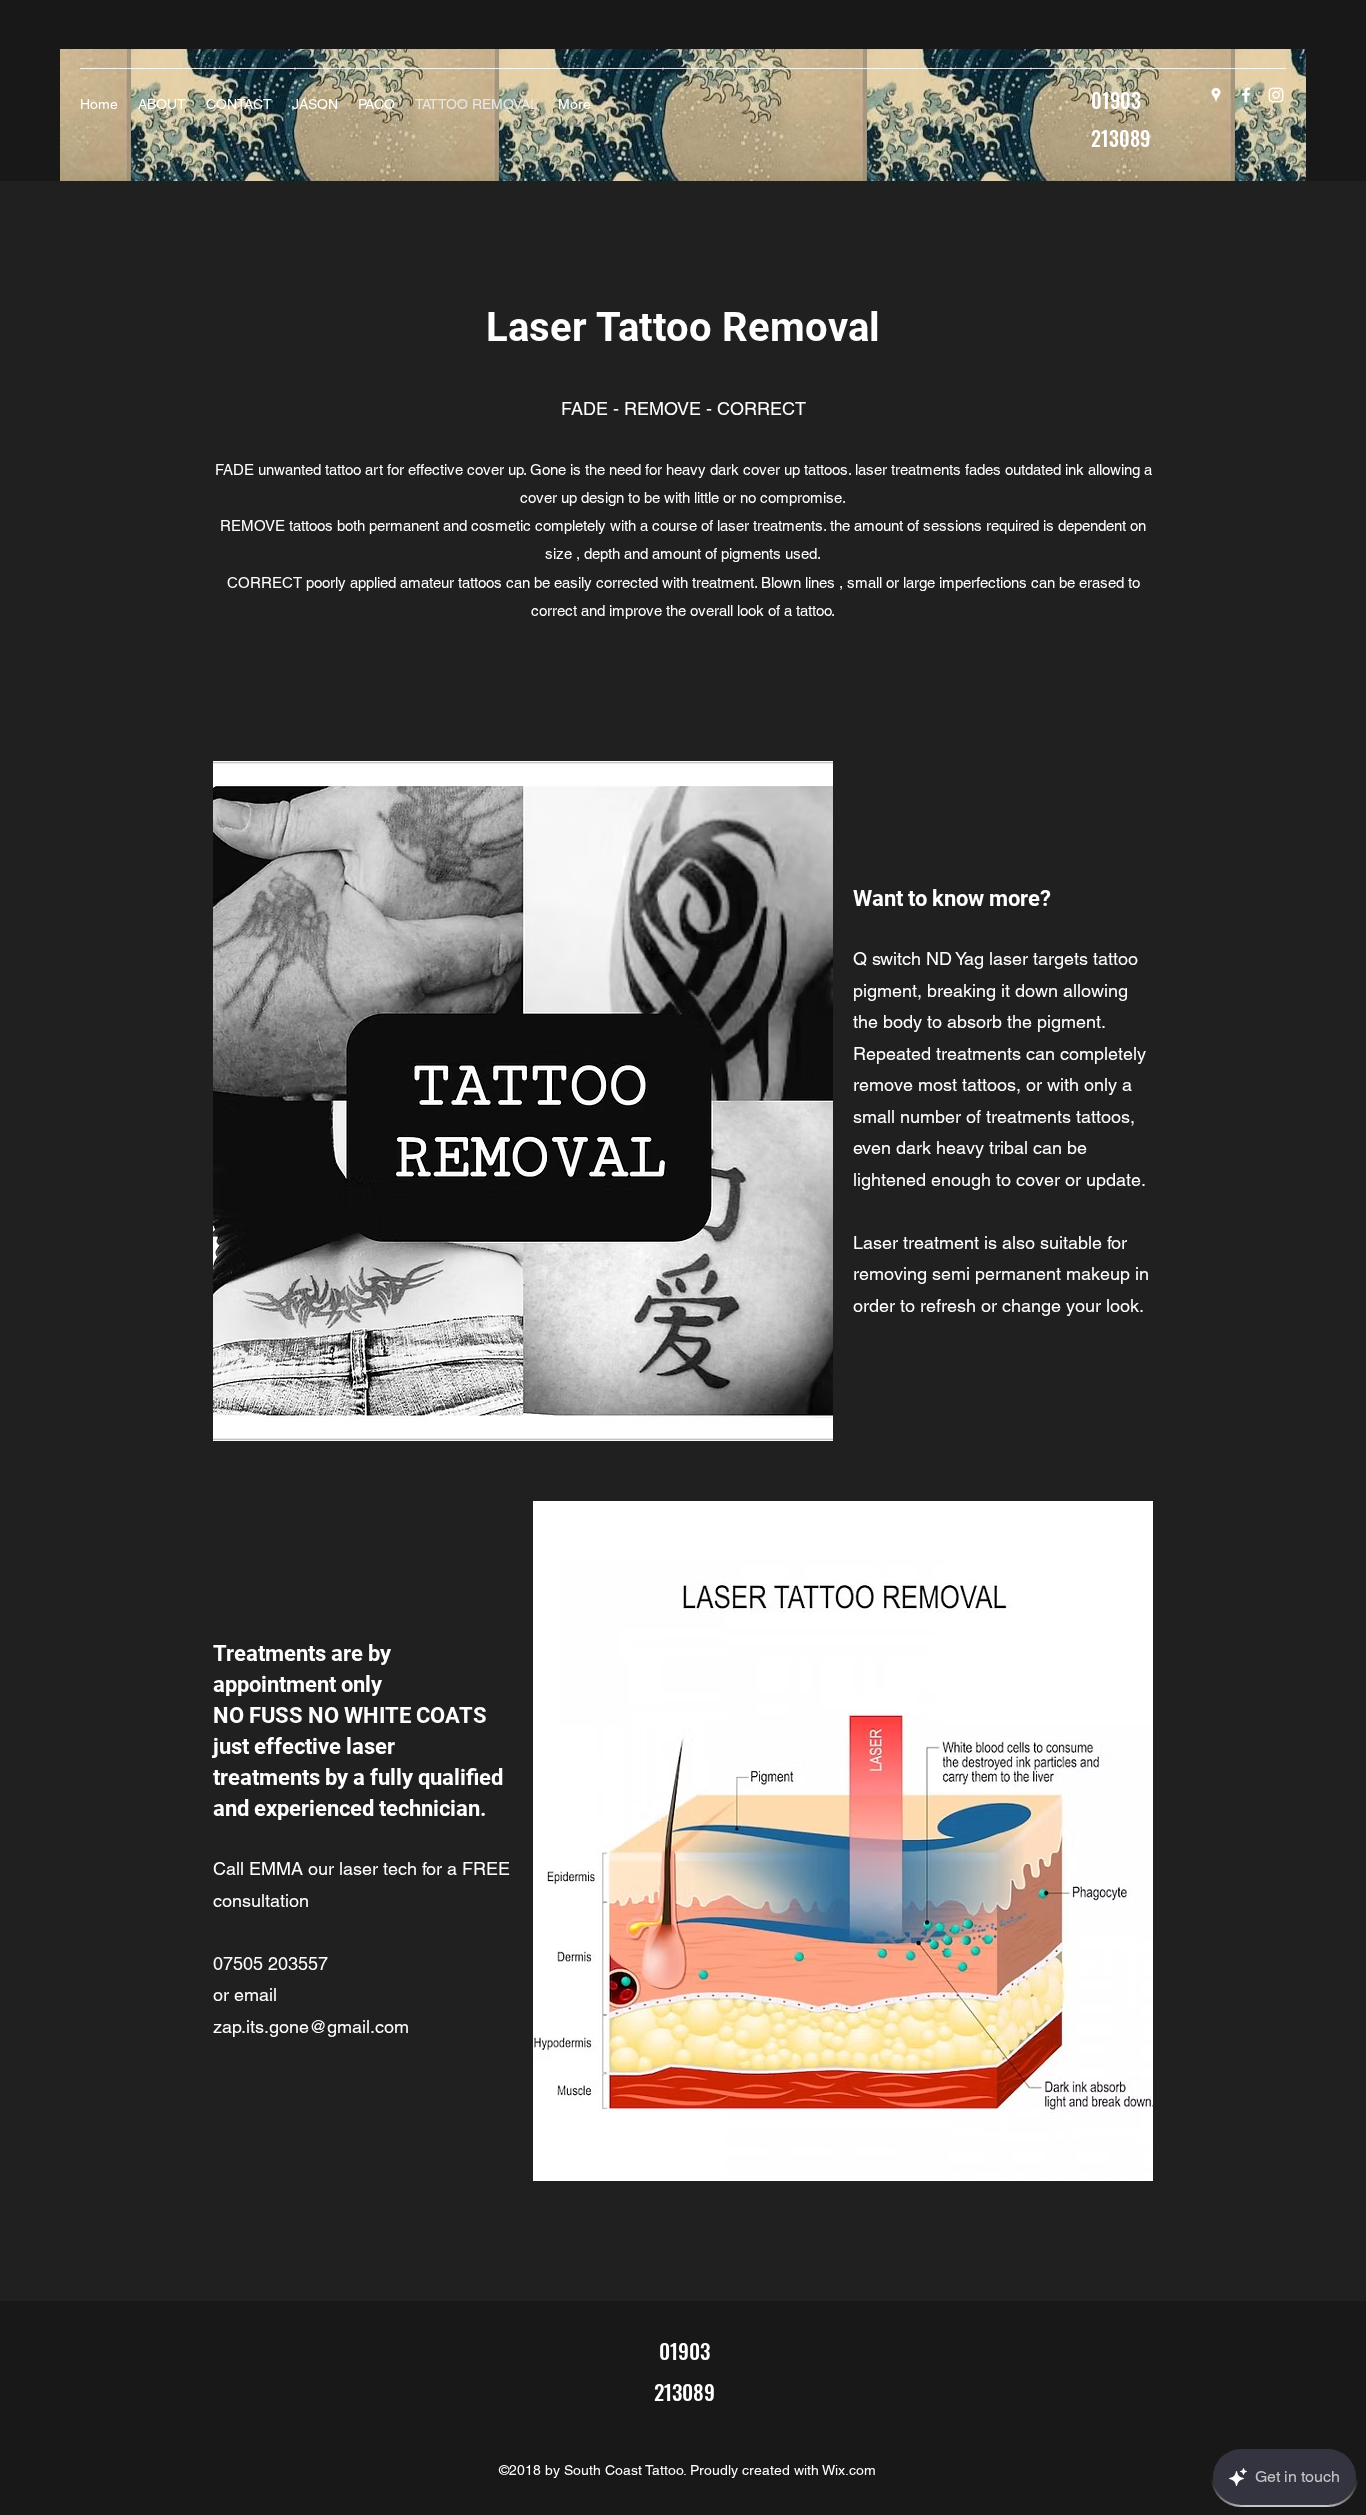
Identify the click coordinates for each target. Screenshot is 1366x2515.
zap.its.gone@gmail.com (311, 2026)
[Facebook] (1246, 95)
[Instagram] (1276, 95)
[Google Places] (1216, 95)
